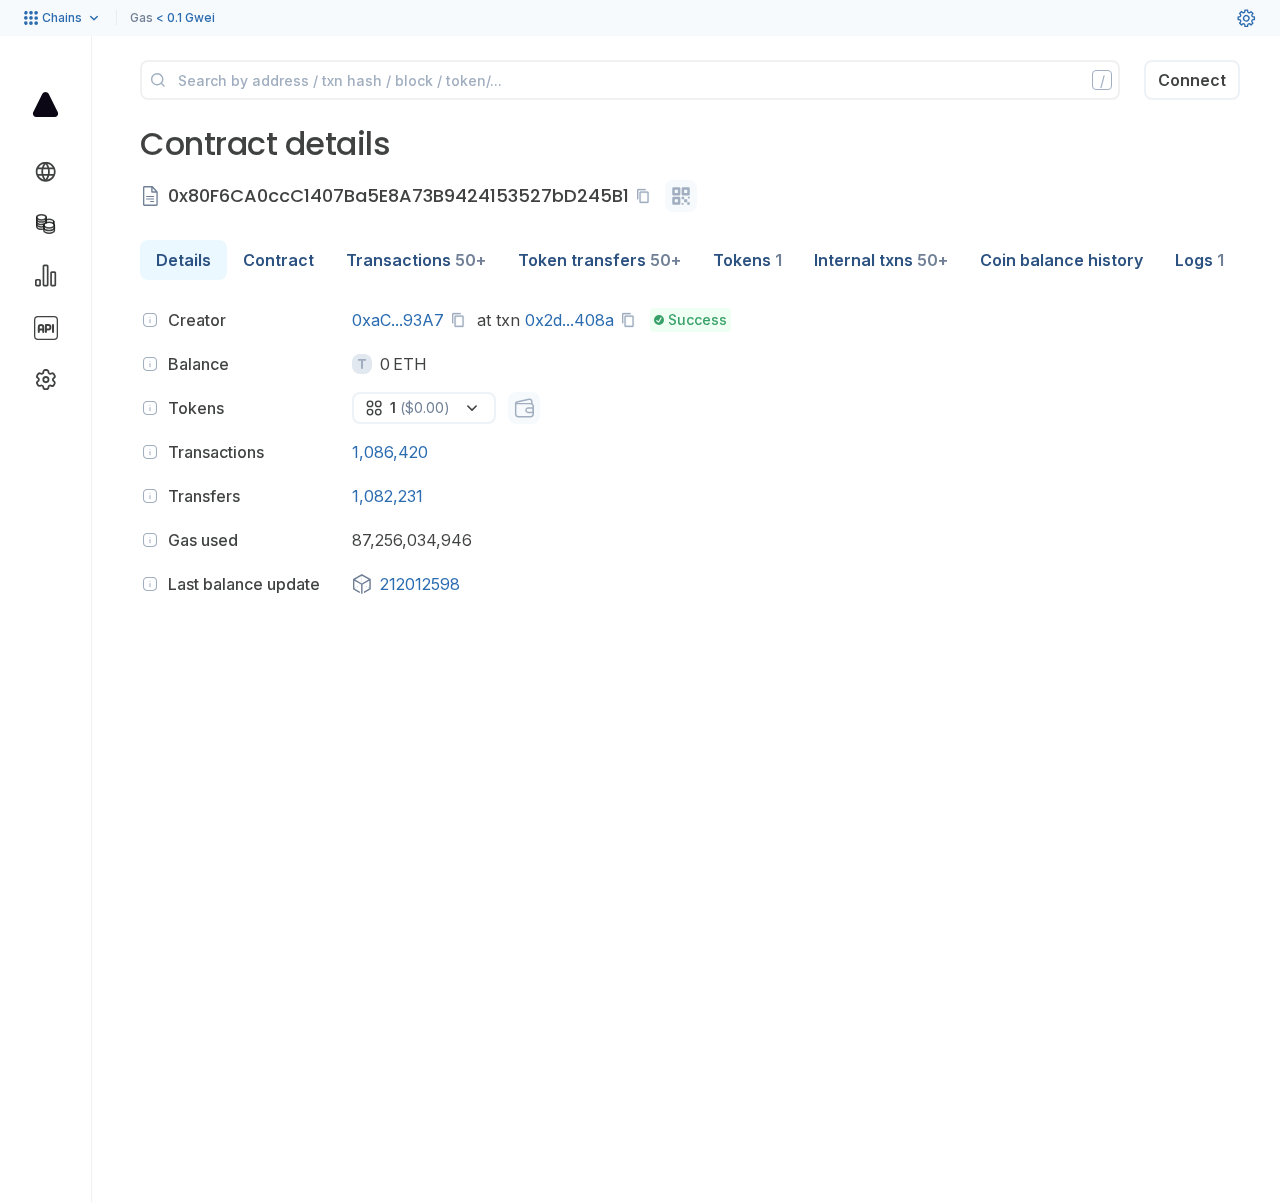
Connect (1192, 80)
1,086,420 (390, 452)
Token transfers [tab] (599, 260)
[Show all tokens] (524, 408)
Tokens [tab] (747, 260)
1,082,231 (387, 496)
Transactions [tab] (416, 260)
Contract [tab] (278, 260)
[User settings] (1246, 18)
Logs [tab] (1199, 260)
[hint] (150, 320)
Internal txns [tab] (881, 260)
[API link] (46, 328)
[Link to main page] (45, 104)
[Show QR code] (681, 196)
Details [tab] (183, 260)
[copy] (647, 196)
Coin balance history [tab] (1061, 260)
